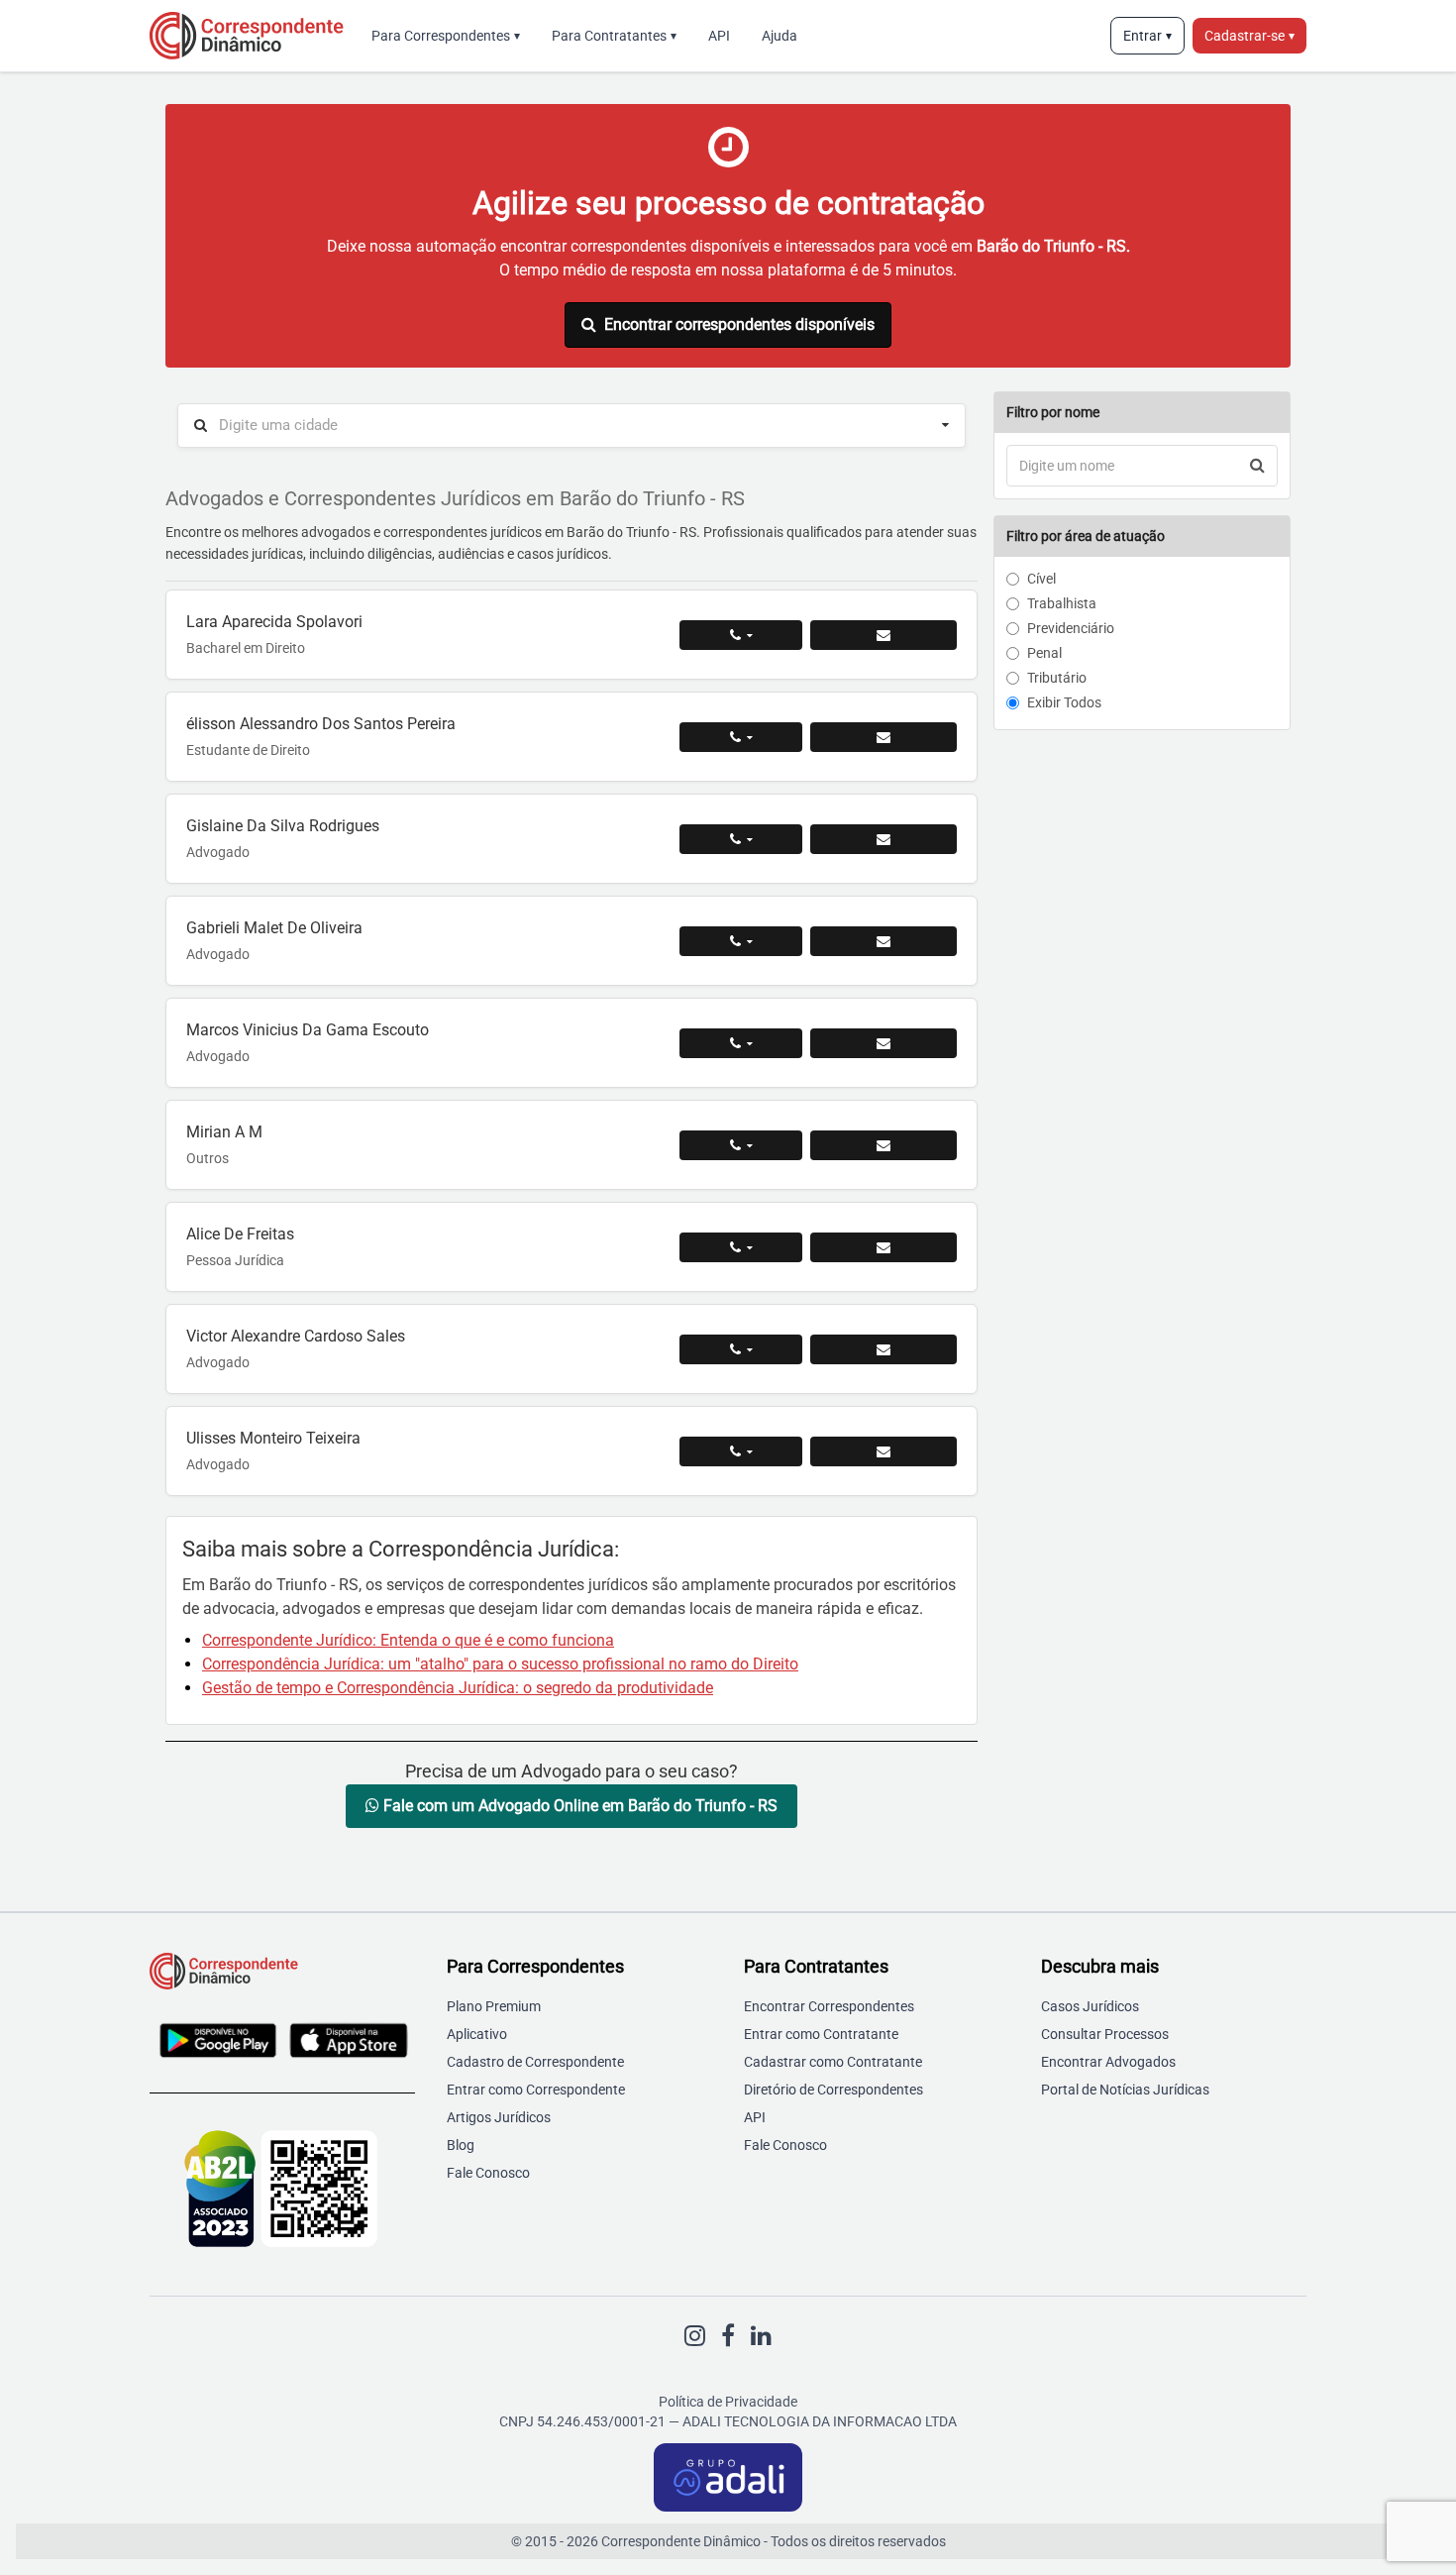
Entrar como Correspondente (536, 2090)
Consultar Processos (1105, 2034)
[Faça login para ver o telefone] (741, 635)
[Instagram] (695, 2336)
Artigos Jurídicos (499, 2117)
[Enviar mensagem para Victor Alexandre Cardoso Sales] (884, 1349)
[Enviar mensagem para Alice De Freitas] (884, 1247)
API (719, 36)
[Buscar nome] (1257, 466)
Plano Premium (494, 2006)
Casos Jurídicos (1090, 2006)
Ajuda (780, 36)
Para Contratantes (614, 36)
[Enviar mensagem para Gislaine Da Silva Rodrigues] (884, 839)
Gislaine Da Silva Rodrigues (283, 826)
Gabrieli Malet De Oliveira (274, 928)
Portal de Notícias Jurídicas (1125, 2090)
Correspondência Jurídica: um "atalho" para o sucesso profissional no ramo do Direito (500, 1664)
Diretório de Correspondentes (833, 2090)
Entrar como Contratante (821, 2034)
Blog (461, 2145)
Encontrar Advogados (1108, 2062)
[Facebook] (728, 2336)
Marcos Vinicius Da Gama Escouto (308, 1030)
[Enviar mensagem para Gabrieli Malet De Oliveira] (884, 941)
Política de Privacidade (728, 2402)
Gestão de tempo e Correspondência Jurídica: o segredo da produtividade (458, 1688)
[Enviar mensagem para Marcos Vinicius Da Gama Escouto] (884, 1043)
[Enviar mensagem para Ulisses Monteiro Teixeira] (884, 1451)
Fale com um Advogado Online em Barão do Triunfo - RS (578, 1806)
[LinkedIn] (761, 2336)
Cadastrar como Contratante (833, 2062)
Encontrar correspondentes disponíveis (739, 324)
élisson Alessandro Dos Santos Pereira (321, 724)
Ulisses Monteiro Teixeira (273, 1438)
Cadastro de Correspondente (535, 2062)
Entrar (1147, 36)
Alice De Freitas (240, 1234)
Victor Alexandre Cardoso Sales (296, 1336)
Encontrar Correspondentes (829, 2006)
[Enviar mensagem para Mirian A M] (884, 1145)
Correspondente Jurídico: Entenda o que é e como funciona (408, 1640)
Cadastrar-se (1249, 36)
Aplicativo (477, 2034)
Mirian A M (224, 1132)
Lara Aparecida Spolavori (274, 622)
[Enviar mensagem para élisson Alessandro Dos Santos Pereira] (884, 737)
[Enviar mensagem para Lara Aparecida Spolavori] (884, 635)
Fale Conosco (488, 2173)
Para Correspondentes (446, 36)
